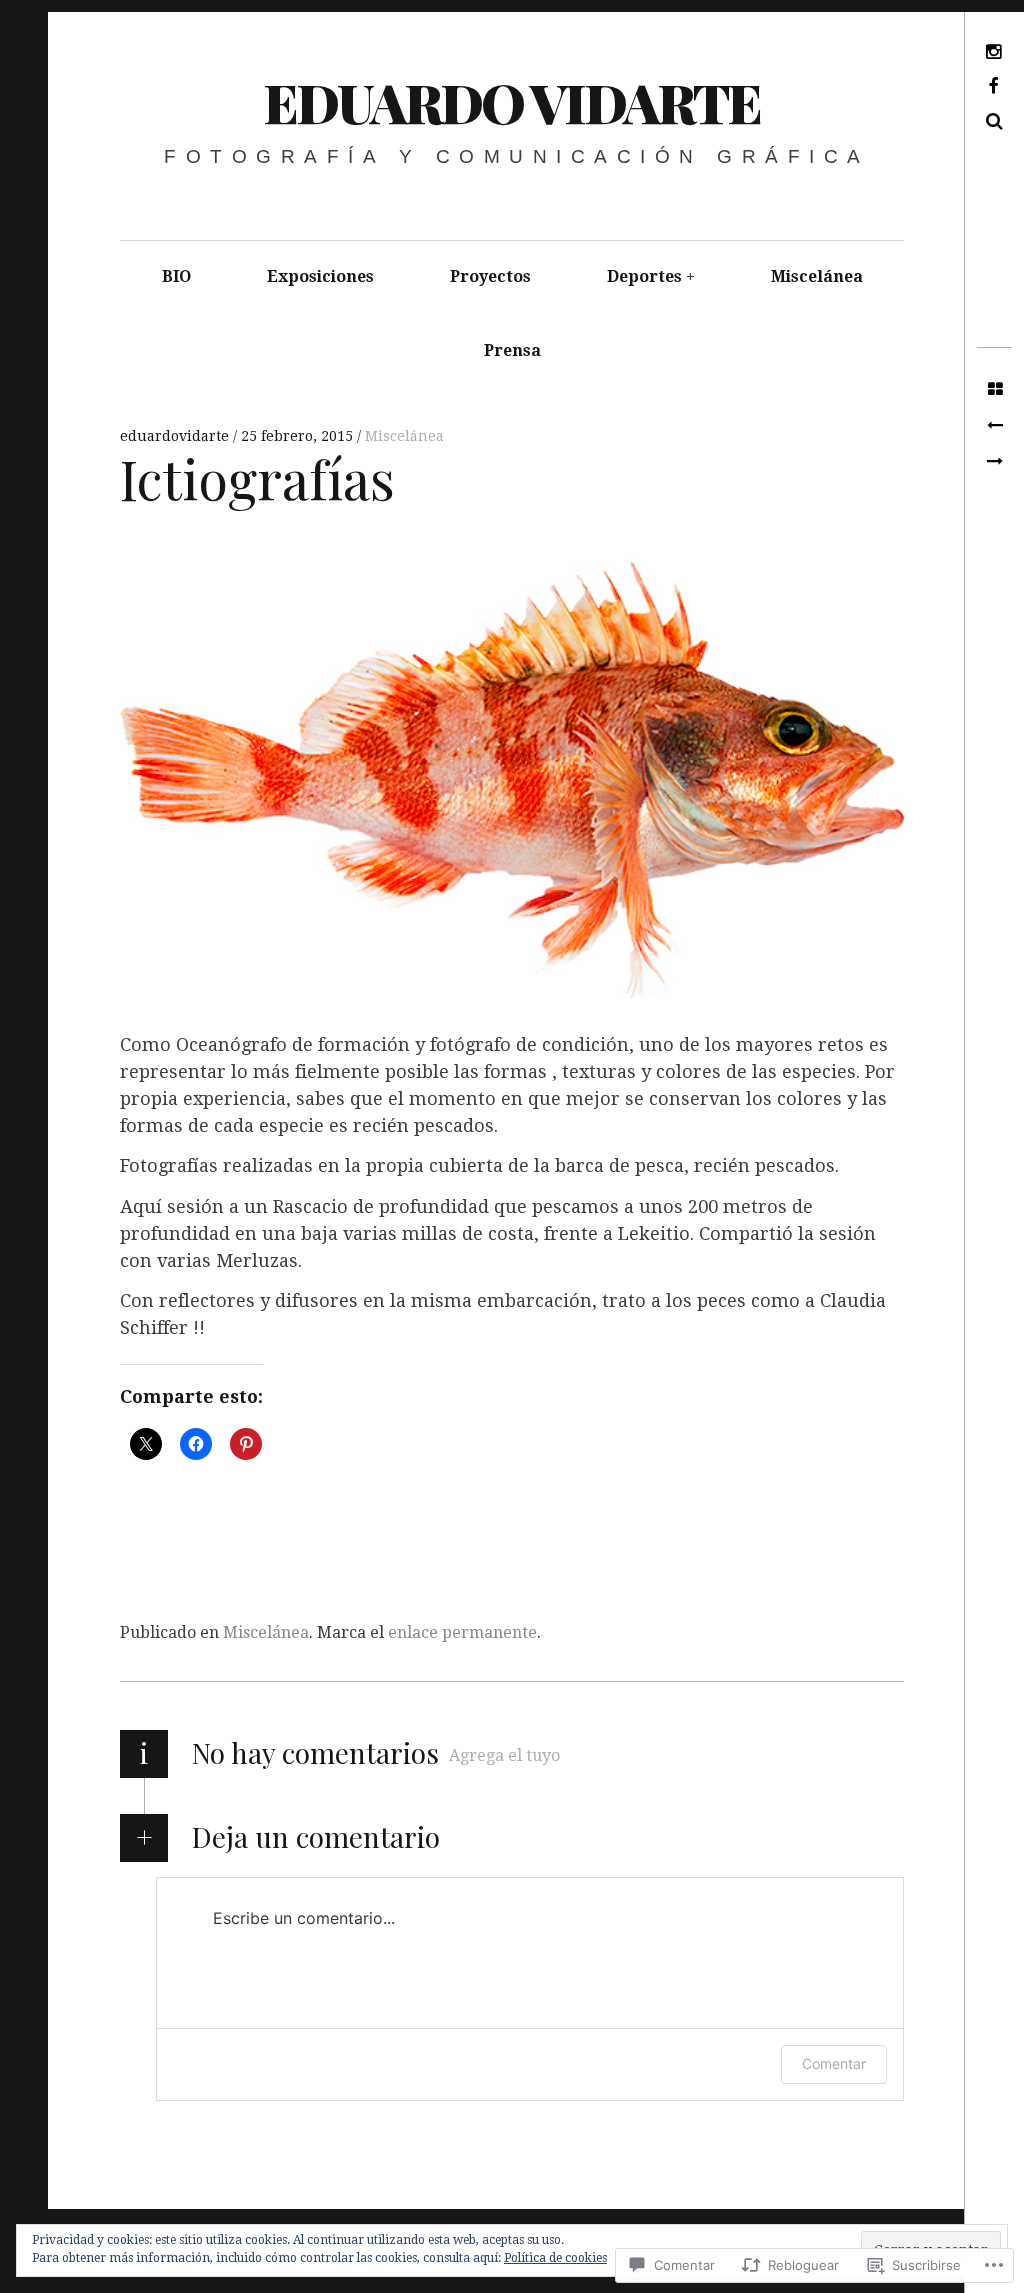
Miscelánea (817, 276)
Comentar (834, 2063)
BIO (176, 276)
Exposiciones (320, 276)
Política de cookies (555, 2258)
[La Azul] (994, 426)
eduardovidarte (176, 436)
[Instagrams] (994, 462)
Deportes (644, 276)
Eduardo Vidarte (511, 102)
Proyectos (490, 276)
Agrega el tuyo (504, 1755)
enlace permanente (462, 1632)
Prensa (512, 350)
